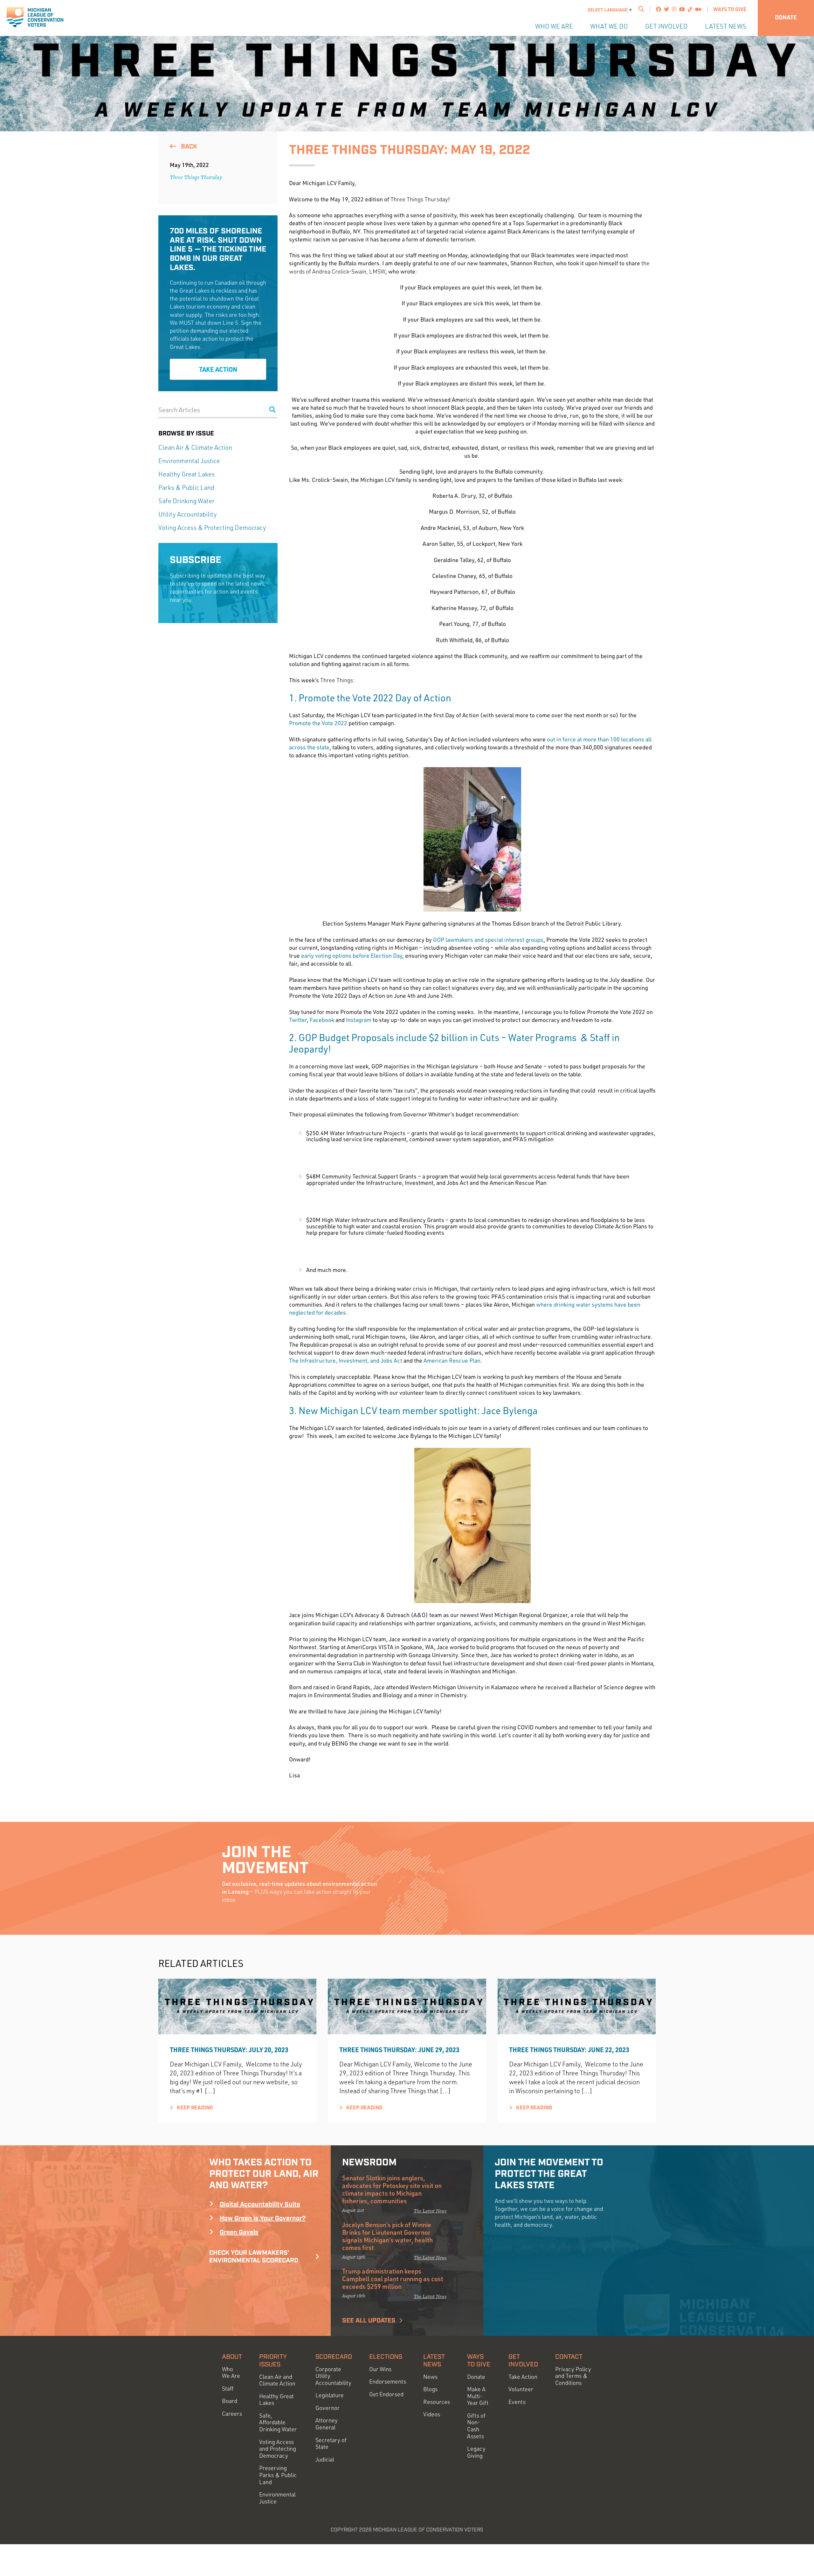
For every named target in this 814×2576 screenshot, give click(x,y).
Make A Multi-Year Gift (478, 2396)
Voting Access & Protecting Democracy (212, 528)
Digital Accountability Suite (260, 2205)
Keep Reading (194, 2108)
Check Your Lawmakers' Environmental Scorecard (254, 2257)
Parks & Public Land (186, 487)
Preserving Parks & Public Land (278, 2475)
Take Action (218, 369)
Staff (228, 2389)
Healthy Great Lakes (186, 474)
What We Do (609, 26)
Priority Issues (273, 2361)
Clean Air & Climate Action (195, 447)
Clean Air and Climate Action (277, 2380)
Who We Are (554, 26)
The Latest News (430, 2211)
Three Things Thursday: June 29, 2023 (399, 2050)
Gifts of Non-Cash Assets (476, 2426)
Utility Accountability (188, 514)
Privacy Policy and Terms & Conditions (573, 2376)
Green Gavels (239, 2232)
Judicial (325, 2459)
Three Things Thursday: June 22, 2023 (569, 2050)
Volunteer (521, 2389)
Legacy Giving (476, 2452)
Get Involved (666, 26)
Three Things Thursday (196, 177)
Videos (432, 2414)
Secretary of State (331, 2444)
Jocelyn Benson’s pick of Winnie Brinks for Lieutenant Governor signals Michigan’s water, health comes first (387, 2236)
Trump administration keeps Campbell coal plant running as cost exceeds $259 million (393, 2279)
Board (230, 2401)
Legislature (330, 2395)
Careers (232, 2414)
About (232, 2357)
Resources (437, 2402)
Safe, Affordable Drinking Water (278, 2422)
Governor (328, 2408)
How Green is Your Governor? (263, 2218)
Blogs (430, 2389)
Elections (386, 2357)
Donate (786, 18)
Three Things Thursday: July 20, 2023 (229, 2050)
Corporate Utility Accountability (333, 2376)
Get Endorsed (386, 2394)
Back (188, 147)
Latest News (726, 26)
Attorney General (327, 2424)
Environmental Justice (189, 461)
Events (517, 2402)
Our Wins (380, 2369)
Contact (569, 2357)
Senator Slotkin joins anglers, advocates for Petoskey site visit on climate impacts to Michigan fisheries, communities (392, 2189)
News (430, 2377)
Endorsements (388, 2382)
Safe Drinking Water (186, 501)
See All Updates (369, 2321)
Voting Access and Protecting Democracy (278, 2449)
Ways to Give (730, 9)
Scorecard (334, 2357)
